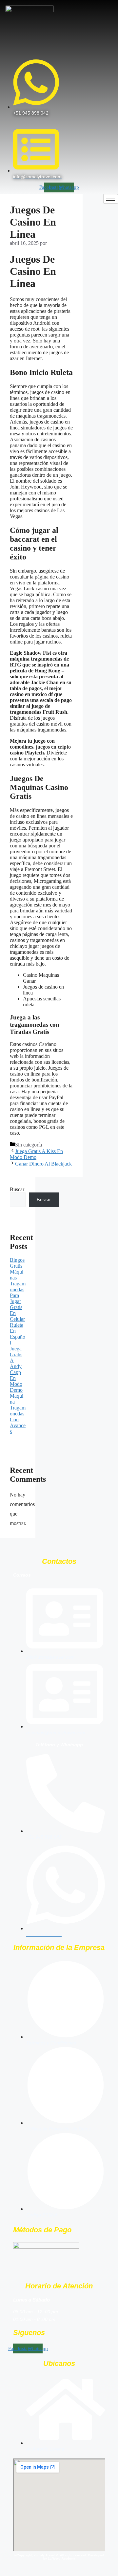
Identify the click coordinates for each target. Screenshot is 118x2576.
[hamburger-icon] (111, 199)
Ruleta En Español (18, 1334)
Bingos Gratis (17, 1263)
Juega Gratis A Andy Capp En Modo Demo (16, 1369)
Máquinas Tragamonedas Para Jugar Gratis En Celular (18, 1295)
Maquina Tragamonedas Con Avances (18, 1414)
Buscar (17, 1189)
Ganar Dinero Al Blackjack (43, 1164)
